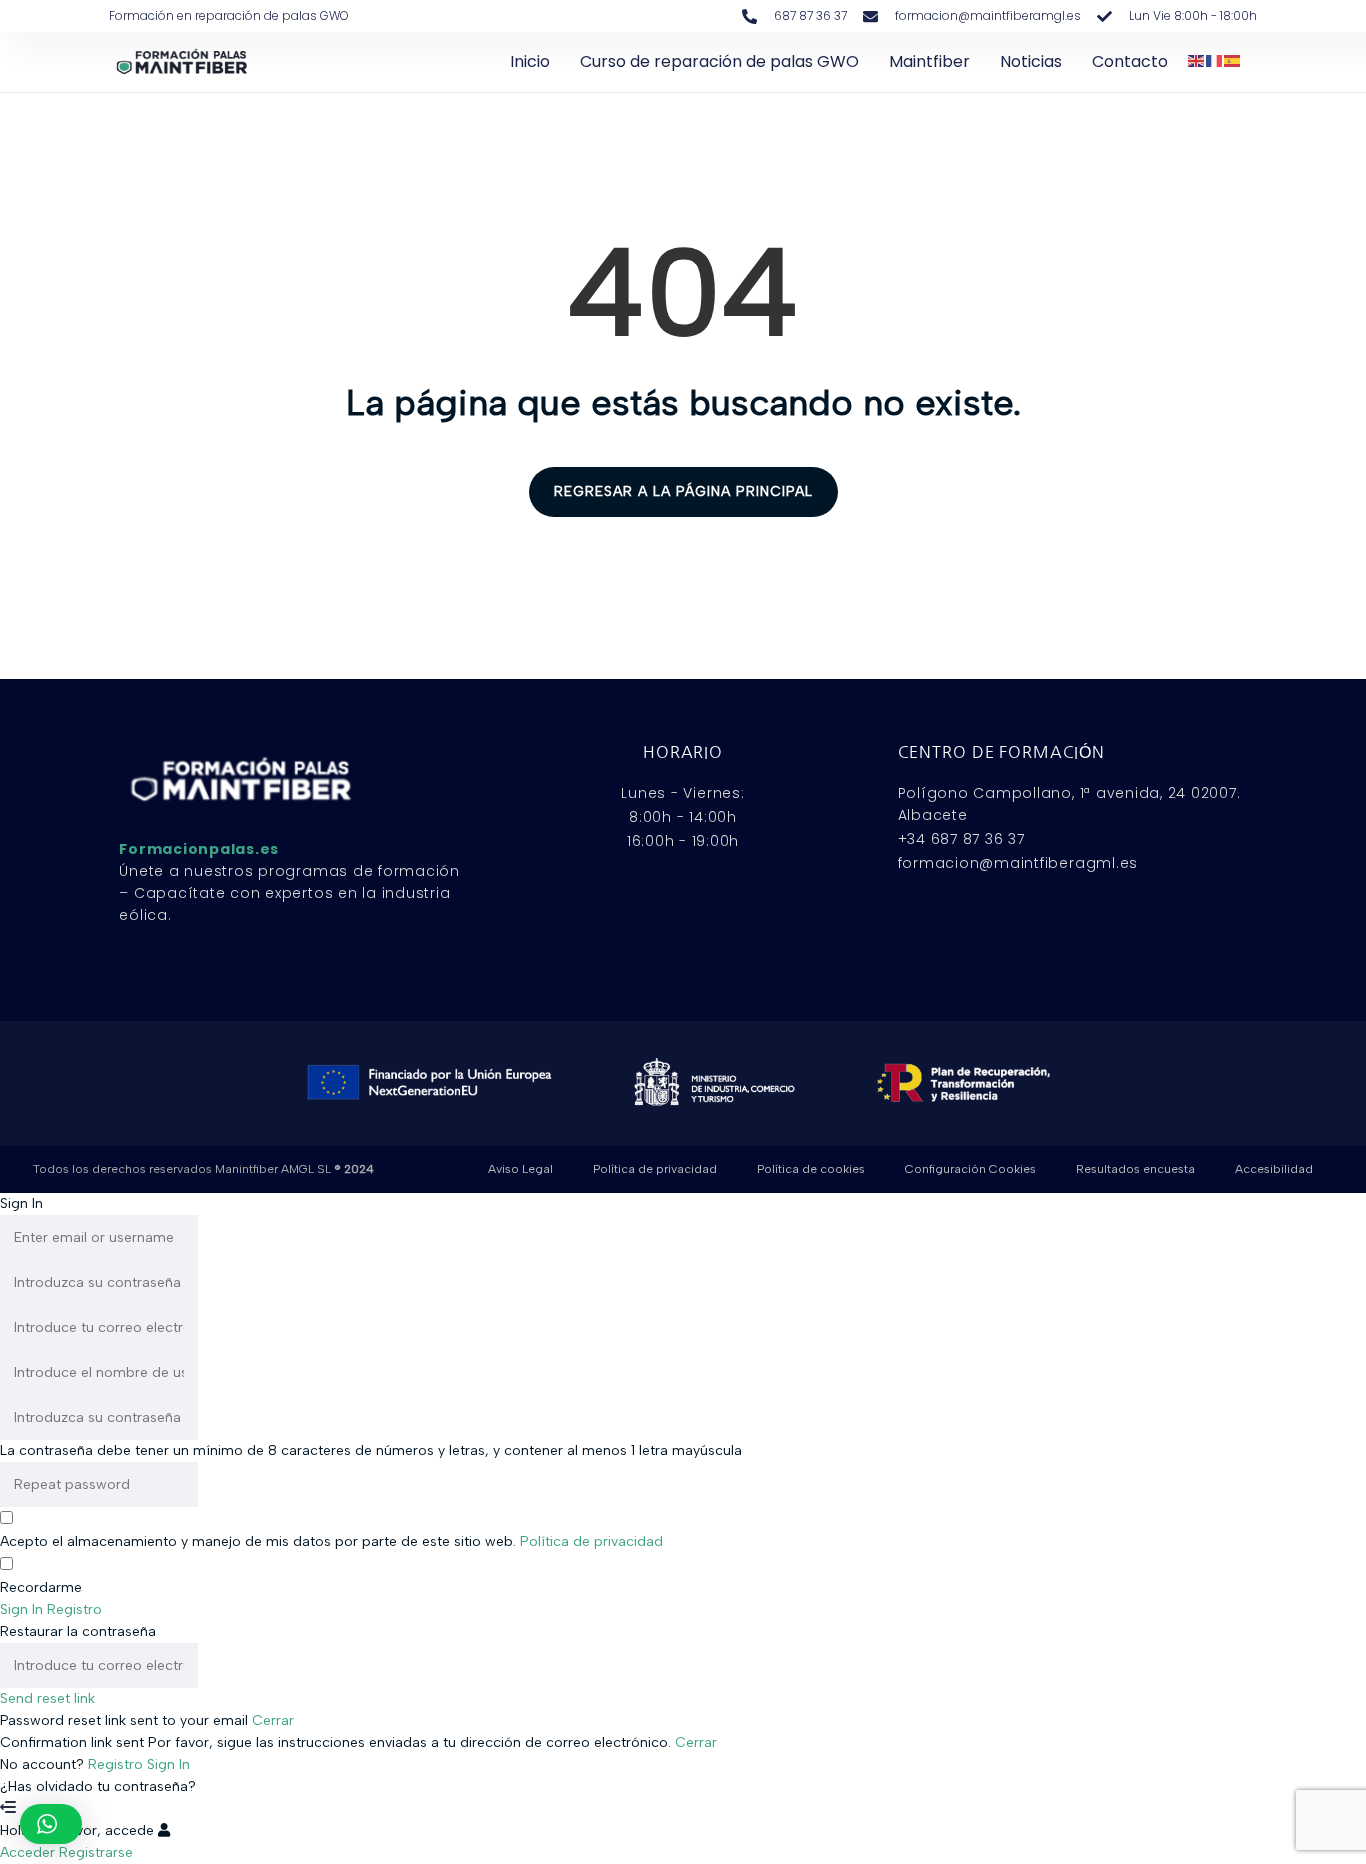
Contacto (1130, 61)
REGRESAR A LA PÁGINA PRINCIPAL (683, 491)
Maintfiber (929, 61)
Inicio (530, 61)
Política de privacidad (655, 1169)
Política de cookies (811, 1169)
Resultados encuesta (1135, 1169)
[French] (1215, 59)
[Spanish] (1233, 59)
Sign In (168, 1764)
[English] (1197, 59)
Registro (117, 1764)
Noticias (1031, 61)
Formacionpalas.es (199, 849)
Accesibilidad (1274, 1169)
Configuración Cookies (970, 1169)
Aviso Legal (520, 1169)
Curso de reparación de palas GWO (719, 61)
